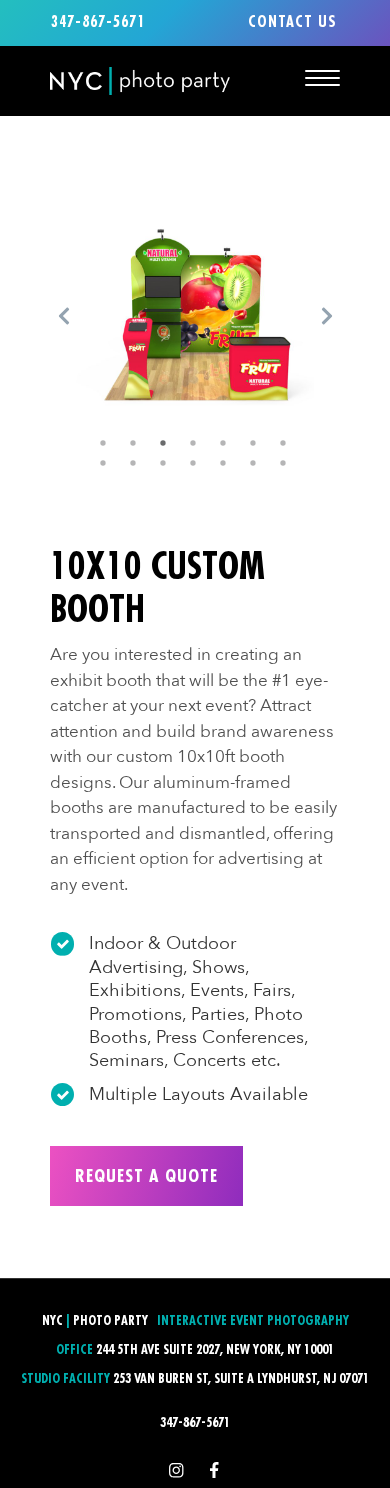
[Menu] (322, 77)
